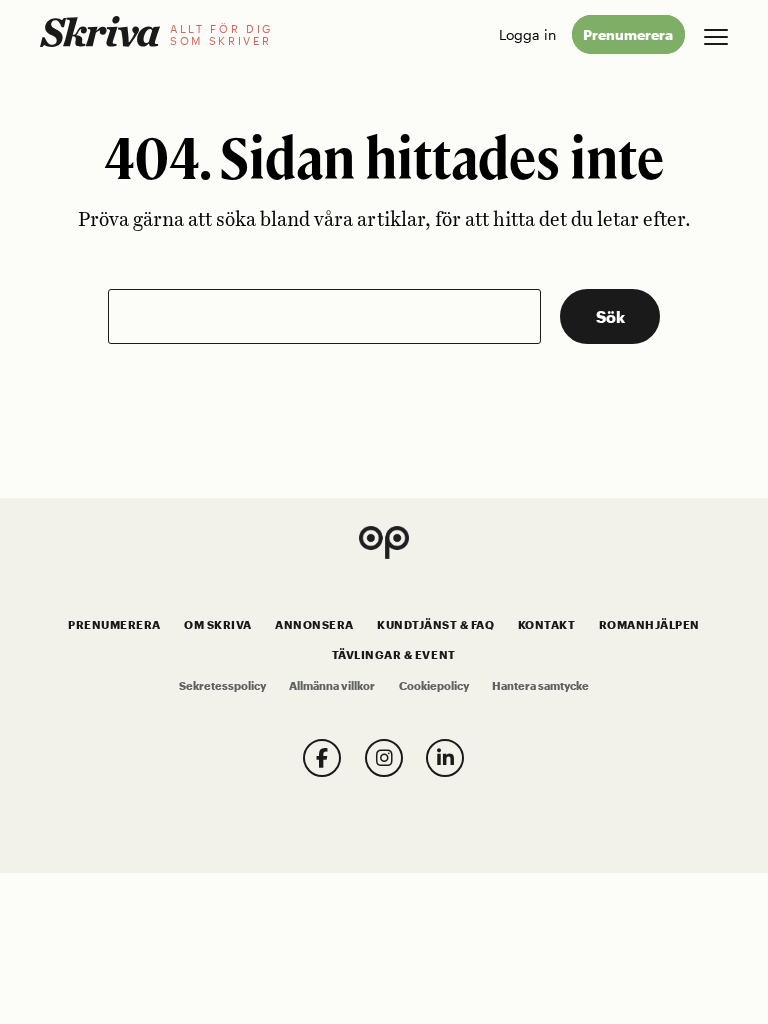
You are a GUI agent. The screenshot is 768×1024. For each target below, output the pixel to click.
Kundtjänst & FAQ (435, 625)
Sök (610, 316)
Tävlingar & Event (394, 655)
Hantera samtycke (540, 686)
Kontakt (547, 625)
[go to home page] (100, 31)
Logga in (527, 34)
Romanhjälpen (649, 625)
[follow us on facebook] (322, 758)
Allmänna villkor (332, 686)
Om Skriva (218, 625)
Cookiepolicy (434, 686)
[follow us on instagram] (384, 758)
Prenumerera (628, 34)
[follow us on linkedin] (445, 758)
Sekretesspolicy (222, 686)
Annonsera (314, 625)
